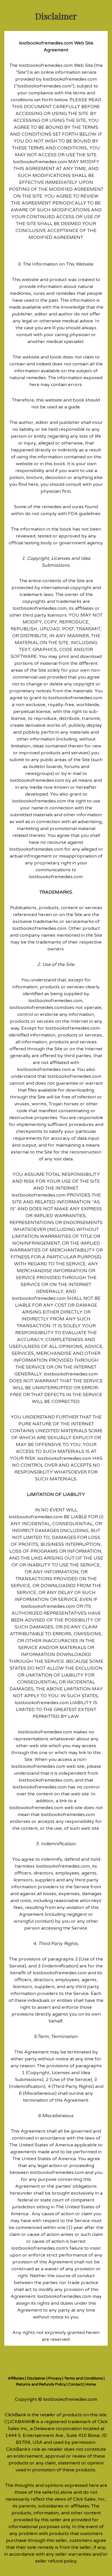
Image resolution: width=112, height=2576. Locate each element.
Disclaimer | (38, 2378)
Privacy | (56, 2378)
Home (91, 2384)
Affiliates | (17, 2378)
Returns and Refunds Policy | (42, 2384)
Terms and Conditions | (84, 2378)
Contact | (76, 2384)
